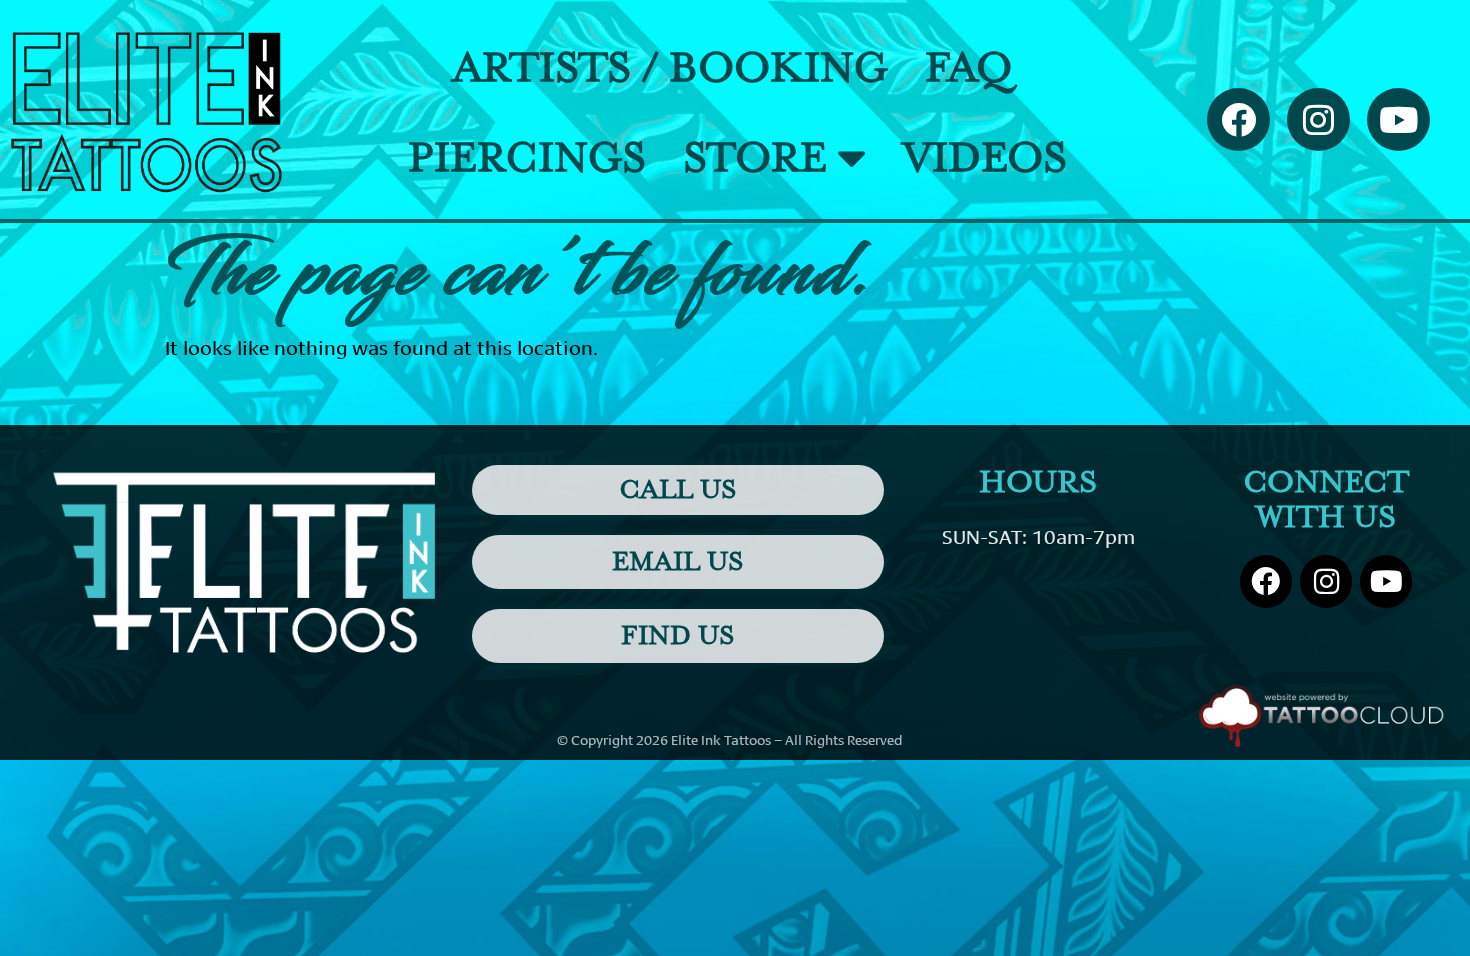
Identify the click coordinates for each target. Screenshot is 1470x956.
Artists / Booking (670, 68)
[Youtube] (1398, 119)
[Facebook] (1238, 119)
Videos (985, 158)
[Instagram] (1318, 119)
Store (755, 158)
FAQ (968, 68)
